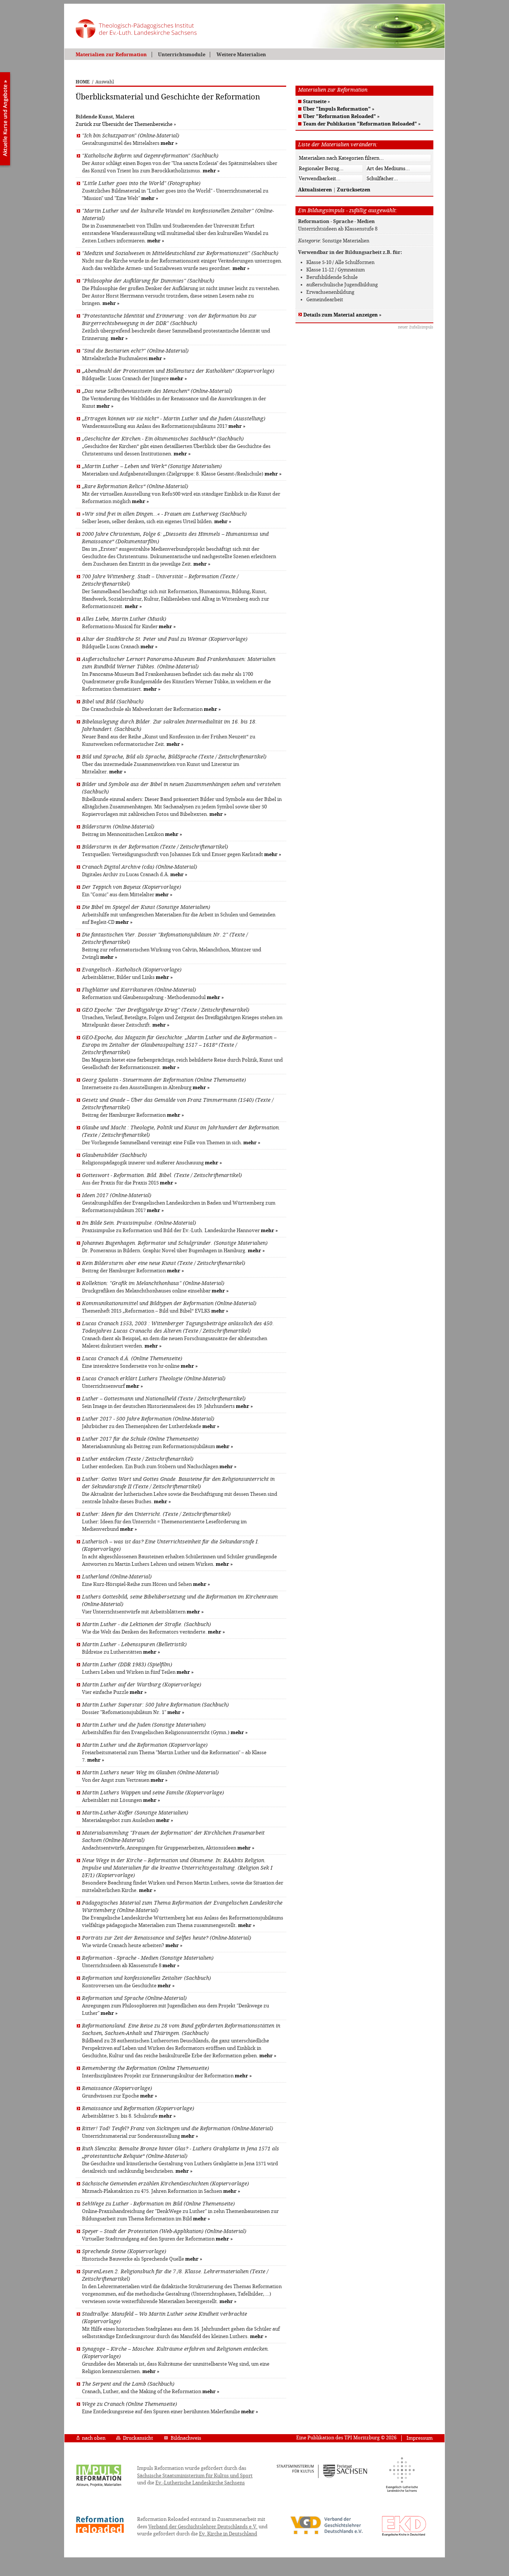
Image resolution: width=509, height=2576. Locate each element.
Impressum (420, 2438)
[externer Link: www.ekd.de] (404, 2536)
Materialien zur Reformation (111, 55)
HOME (83, 82)
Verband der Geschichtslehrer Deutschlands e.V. (203, 2527)
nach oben (94, 2438)
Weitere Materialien (241, 55)
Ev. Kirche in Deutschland (228, 2534)
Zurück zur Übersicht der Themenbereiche (124, 124)
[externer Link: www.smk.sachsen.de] (322, 2477)
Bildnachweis (186, 2438)
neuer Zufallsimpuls (416, 327)
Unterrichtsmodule (182, 55)
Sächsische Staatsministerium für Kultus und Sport (195, 2476)
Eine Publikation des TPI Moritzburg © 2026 (346, 2438)
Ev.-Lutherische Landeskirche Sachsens (200, 2483)
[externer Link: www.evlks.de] (402, 2491)
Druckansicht (138, 2438)
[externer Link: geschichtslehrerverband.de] (326, 2534)
